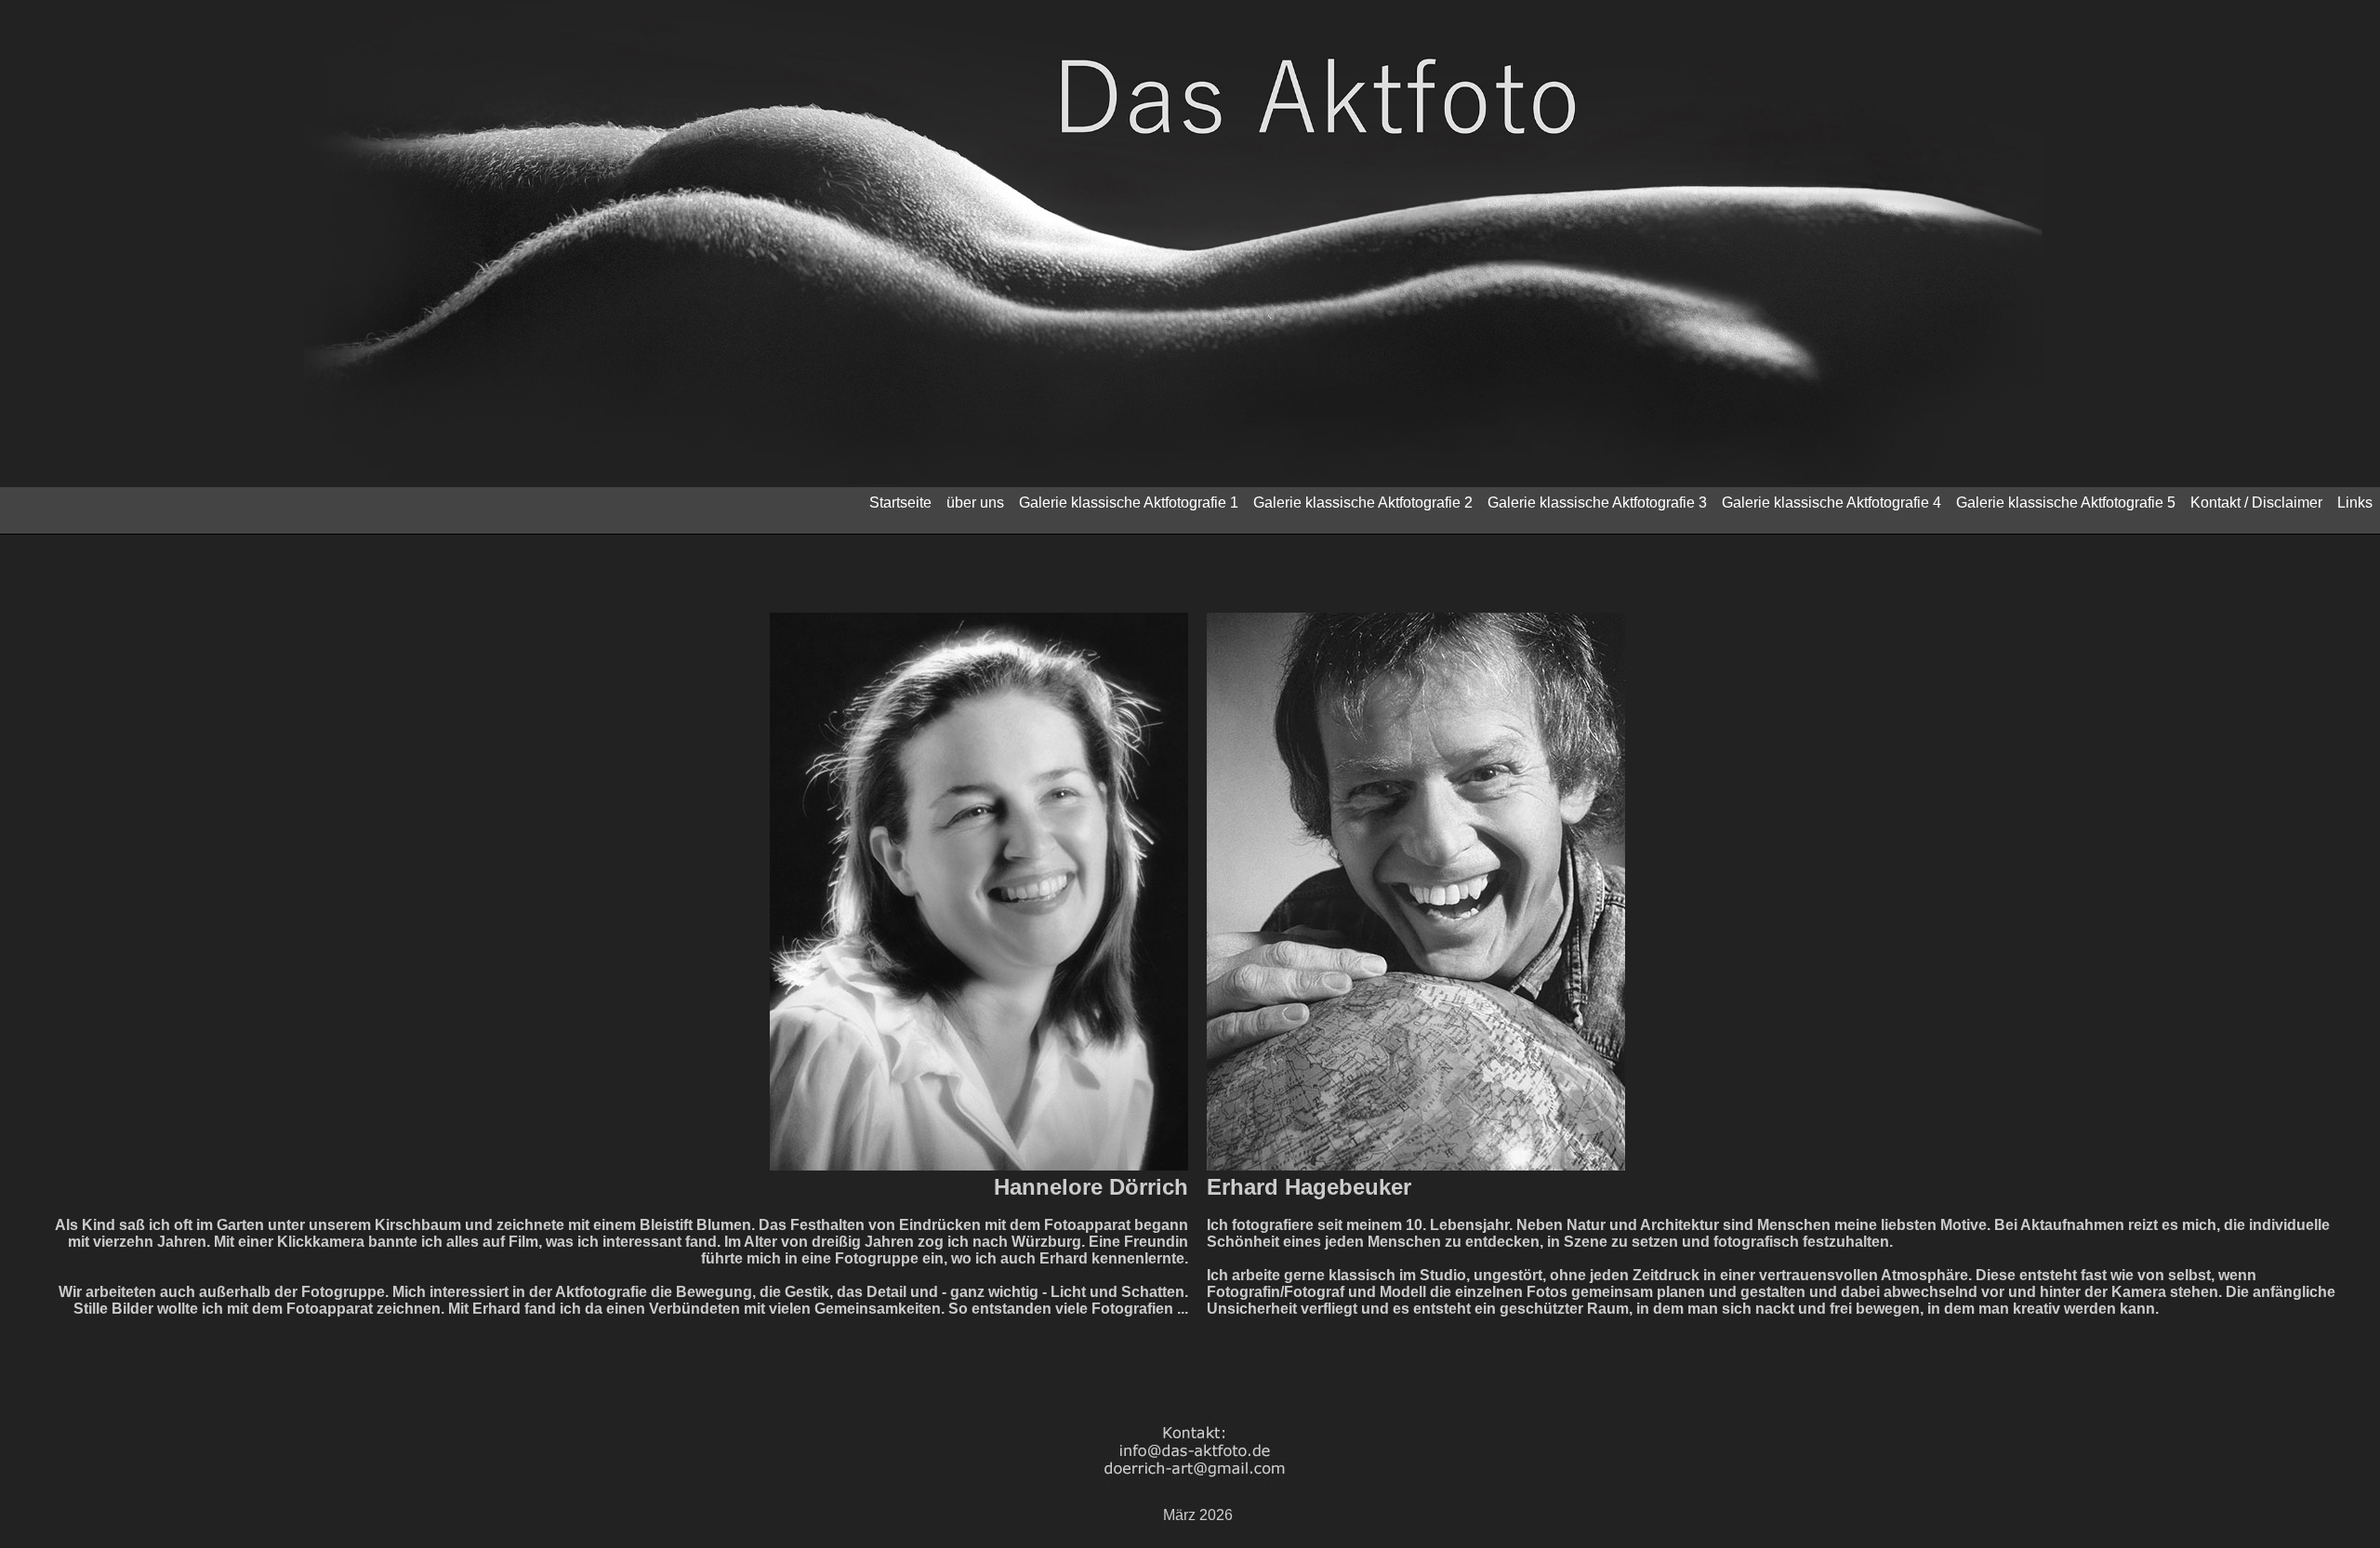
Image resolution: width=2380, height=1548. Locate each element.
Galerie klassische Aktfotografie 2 (1363, 503)
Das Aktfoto (45, 503)
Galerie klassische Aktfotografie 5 (2066, 503)
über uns (975, 503)
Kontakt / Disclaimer (2256, 503)
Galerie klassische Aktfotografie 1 (1129, 503)
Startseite (900, 503)
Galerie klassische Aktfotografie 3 (1597, 503)
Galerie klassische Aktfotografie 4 (1831, 503)
